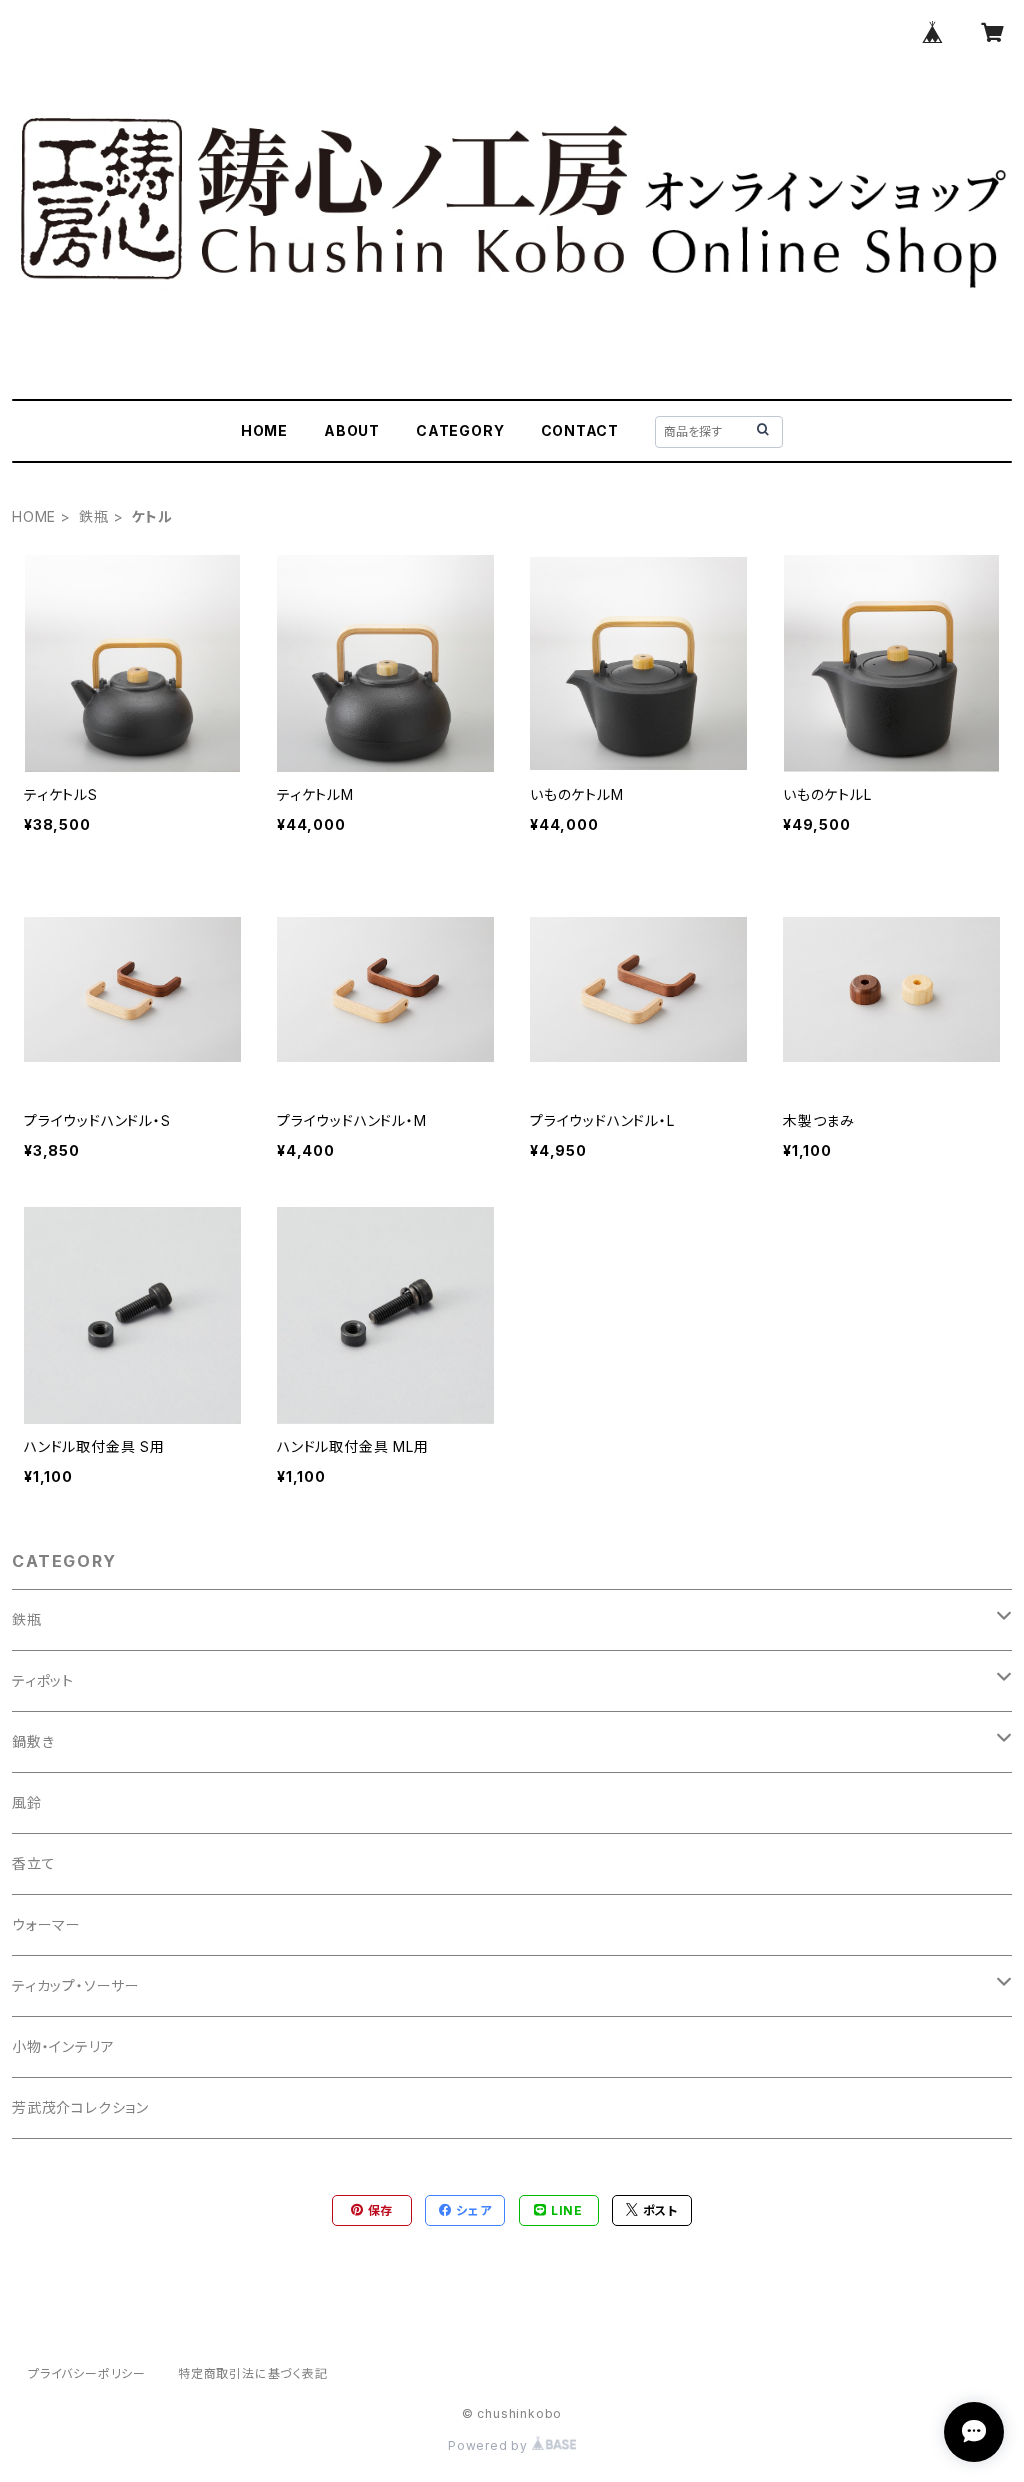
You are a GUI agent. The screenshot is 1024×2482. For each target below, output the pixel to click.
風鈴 (27, 1802)
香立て (33, 1863)
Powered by (490, 2445)
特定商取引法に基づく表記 (253, 2373)
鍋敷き (33, 1741)
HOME (264, 430)
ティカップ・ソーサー (76, 1985)
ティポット (43, 1680)
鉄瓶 (94, 516)
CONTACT (580, 430)
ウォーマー (46, 1924)
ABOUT (352, 430)
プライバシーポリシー (87, 2373)
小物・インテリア (63, 2046)
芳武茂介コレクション (80, 2107)
